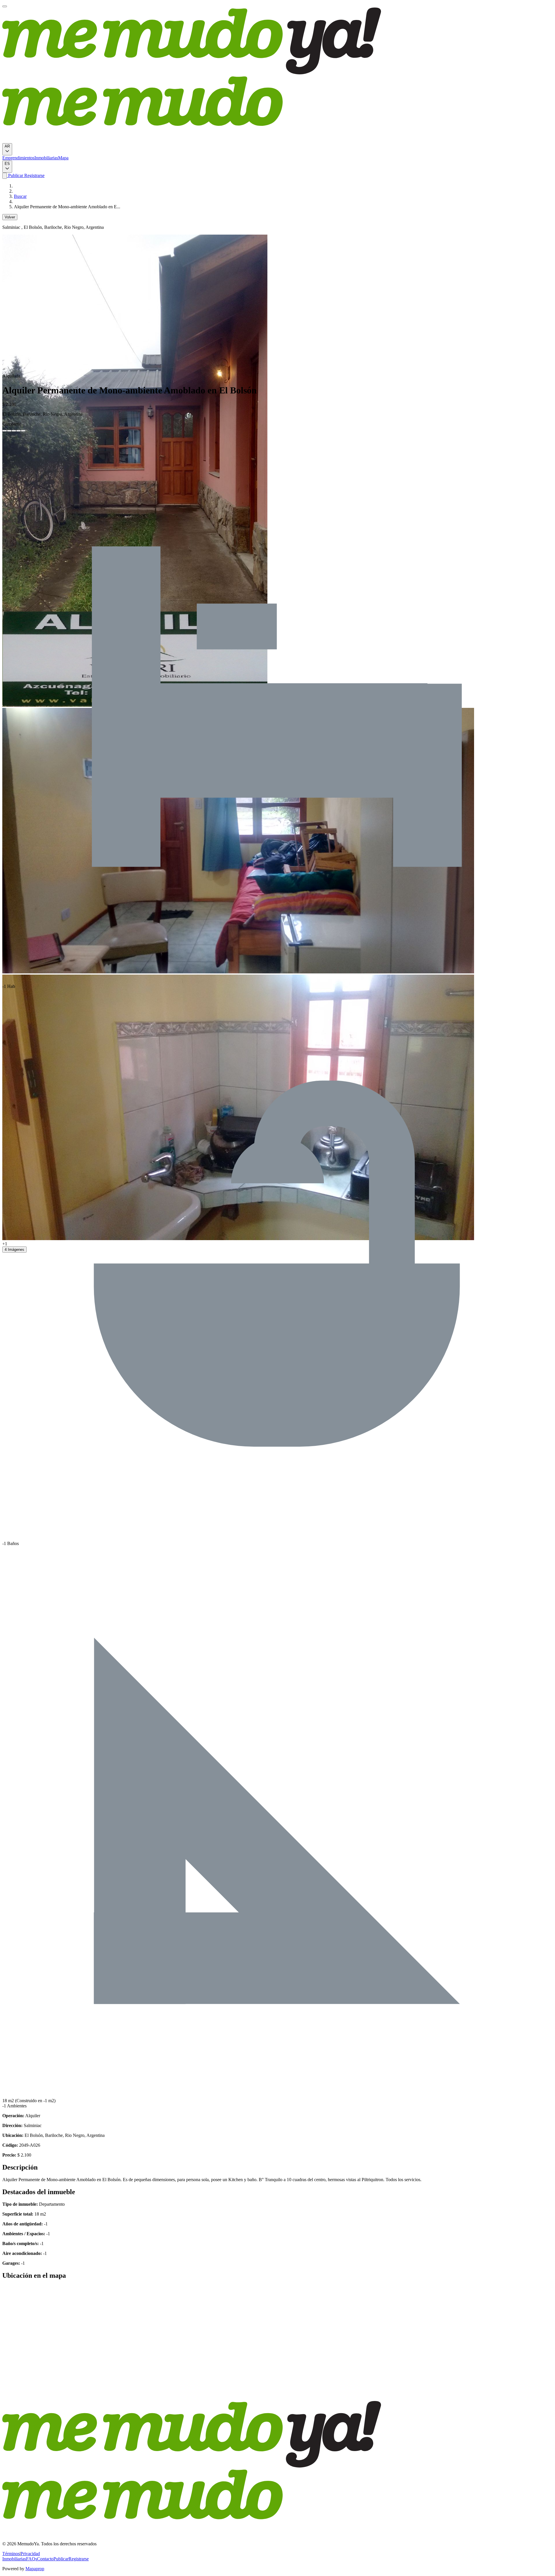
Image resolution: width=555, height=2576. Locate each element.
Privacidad (30, 2554)
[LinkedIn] (14, 431)
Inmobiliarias (46, 158)
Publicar (15, 175)
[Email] (23, 431)
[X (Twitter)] (9, 431)
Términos (11, 2554)
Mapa (63, 158)
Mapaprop (35, 2569)
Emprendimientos (18, 158)
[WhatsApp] (18, 431)
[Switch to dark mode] (5, 176)
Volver (10, 217)
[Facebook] (5, 431)
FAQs (32, 2559)
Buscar (20, 196)
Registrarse (34, 175)
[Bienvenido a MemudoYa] (5, 6)
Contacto (45, 2559)
